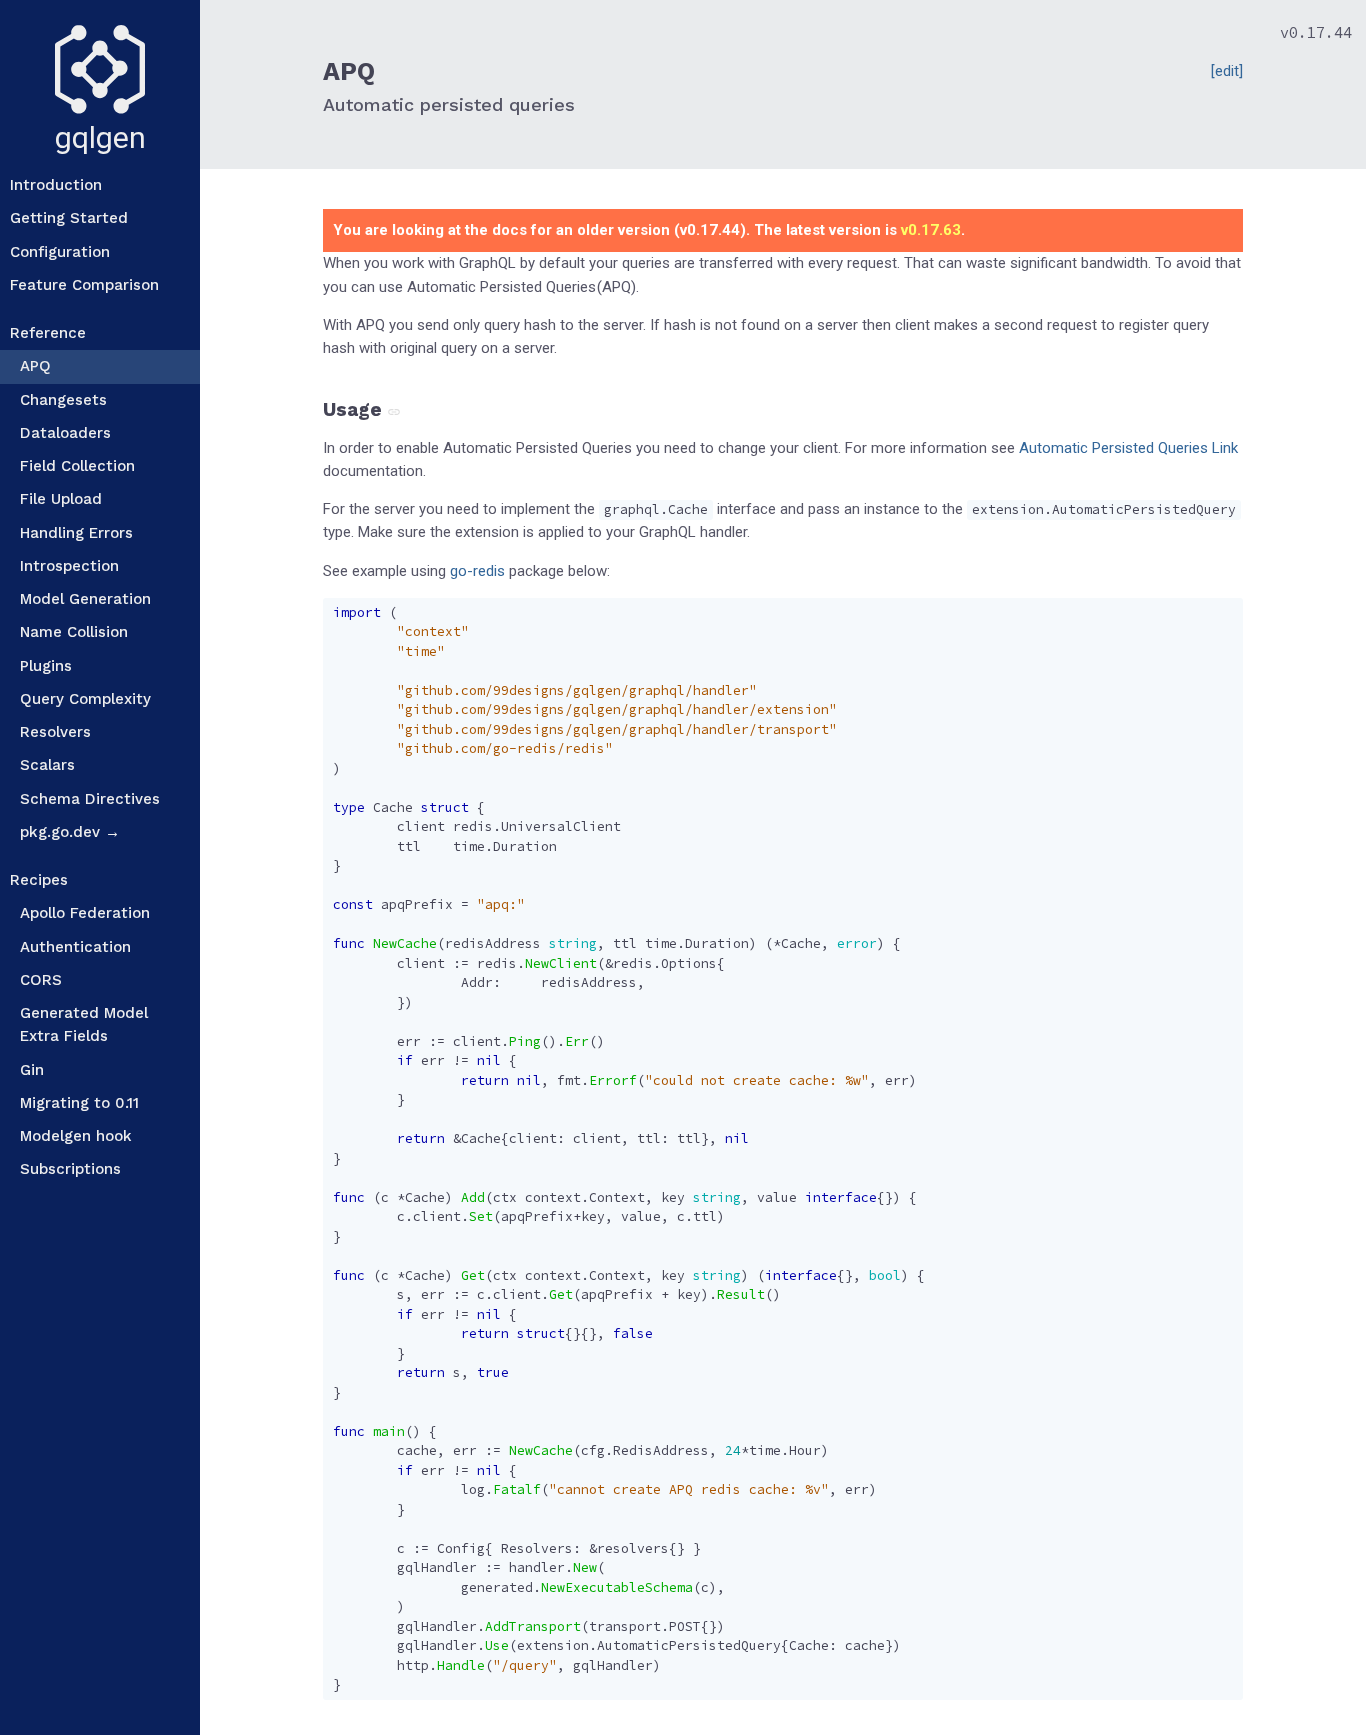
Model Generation (85, 599)
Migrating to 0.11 (79, 1103)
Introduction (56, 185)
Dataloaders (65, 433)
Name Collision (74, 632)
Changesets (63, 400)
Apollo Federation (85, 913)
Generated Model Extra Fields (84, 1024)
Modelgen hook (76, 1136)
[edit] (1227, 71)
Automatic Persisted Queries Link (1128, 448)
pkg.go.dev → (70, 832)
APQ (35, 366)
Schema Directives (90, 799)
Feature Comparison (84, 285)
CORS (41, 980)
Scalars (47, 765)
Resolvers (55, 732)
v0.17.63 (931, 230)
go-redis (477, 571)
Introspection (69, 566)
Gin (32, 1070)
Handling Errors (76, 533)
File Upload (61, 499)
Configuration (60, 252)
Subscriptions (70, 1169)
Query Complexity (85, 699)
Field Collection (77, 466)
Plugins (46, 666)
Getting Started (69, 218)
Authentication (75, 947)
